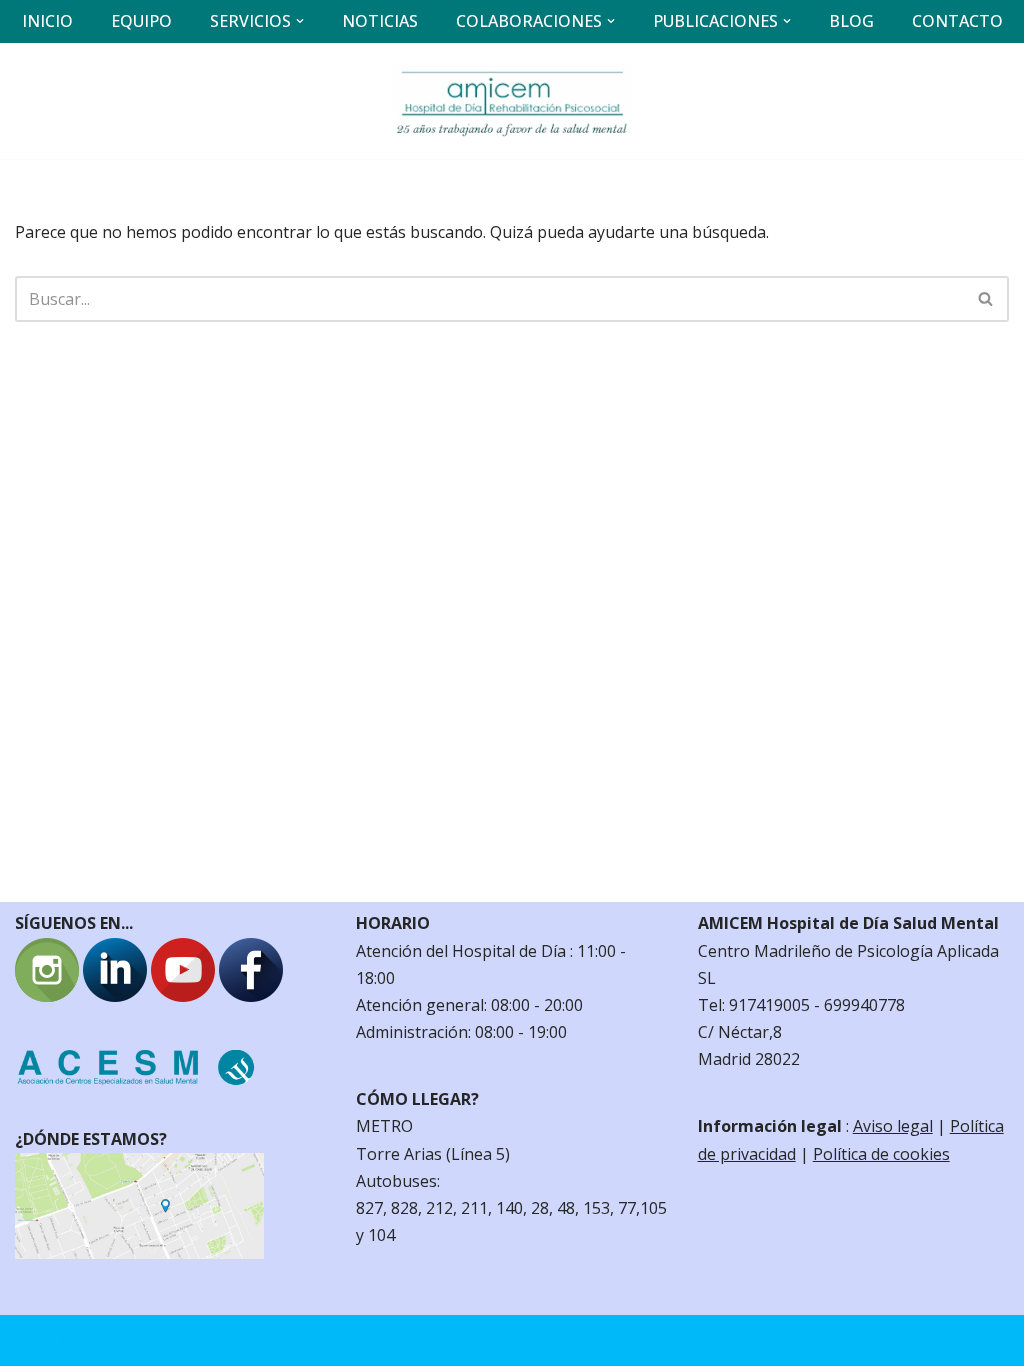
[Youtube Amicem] (183, 996)
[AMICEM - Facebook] (251, 996)
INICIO (47, 21)
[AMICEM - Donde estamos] (139, 1253)
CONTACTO (957, 21)
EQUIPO (141, 21)
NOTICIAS (380, 21)
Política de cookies (881, 1154)
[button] (300, 21)
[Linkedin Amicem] (115, 996)
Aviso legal (893, 1126)
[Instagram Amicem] (47, 996)
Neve (34, 1340)
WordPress (255, 1340)
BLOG (851, 21)
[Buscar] (986, 299)
